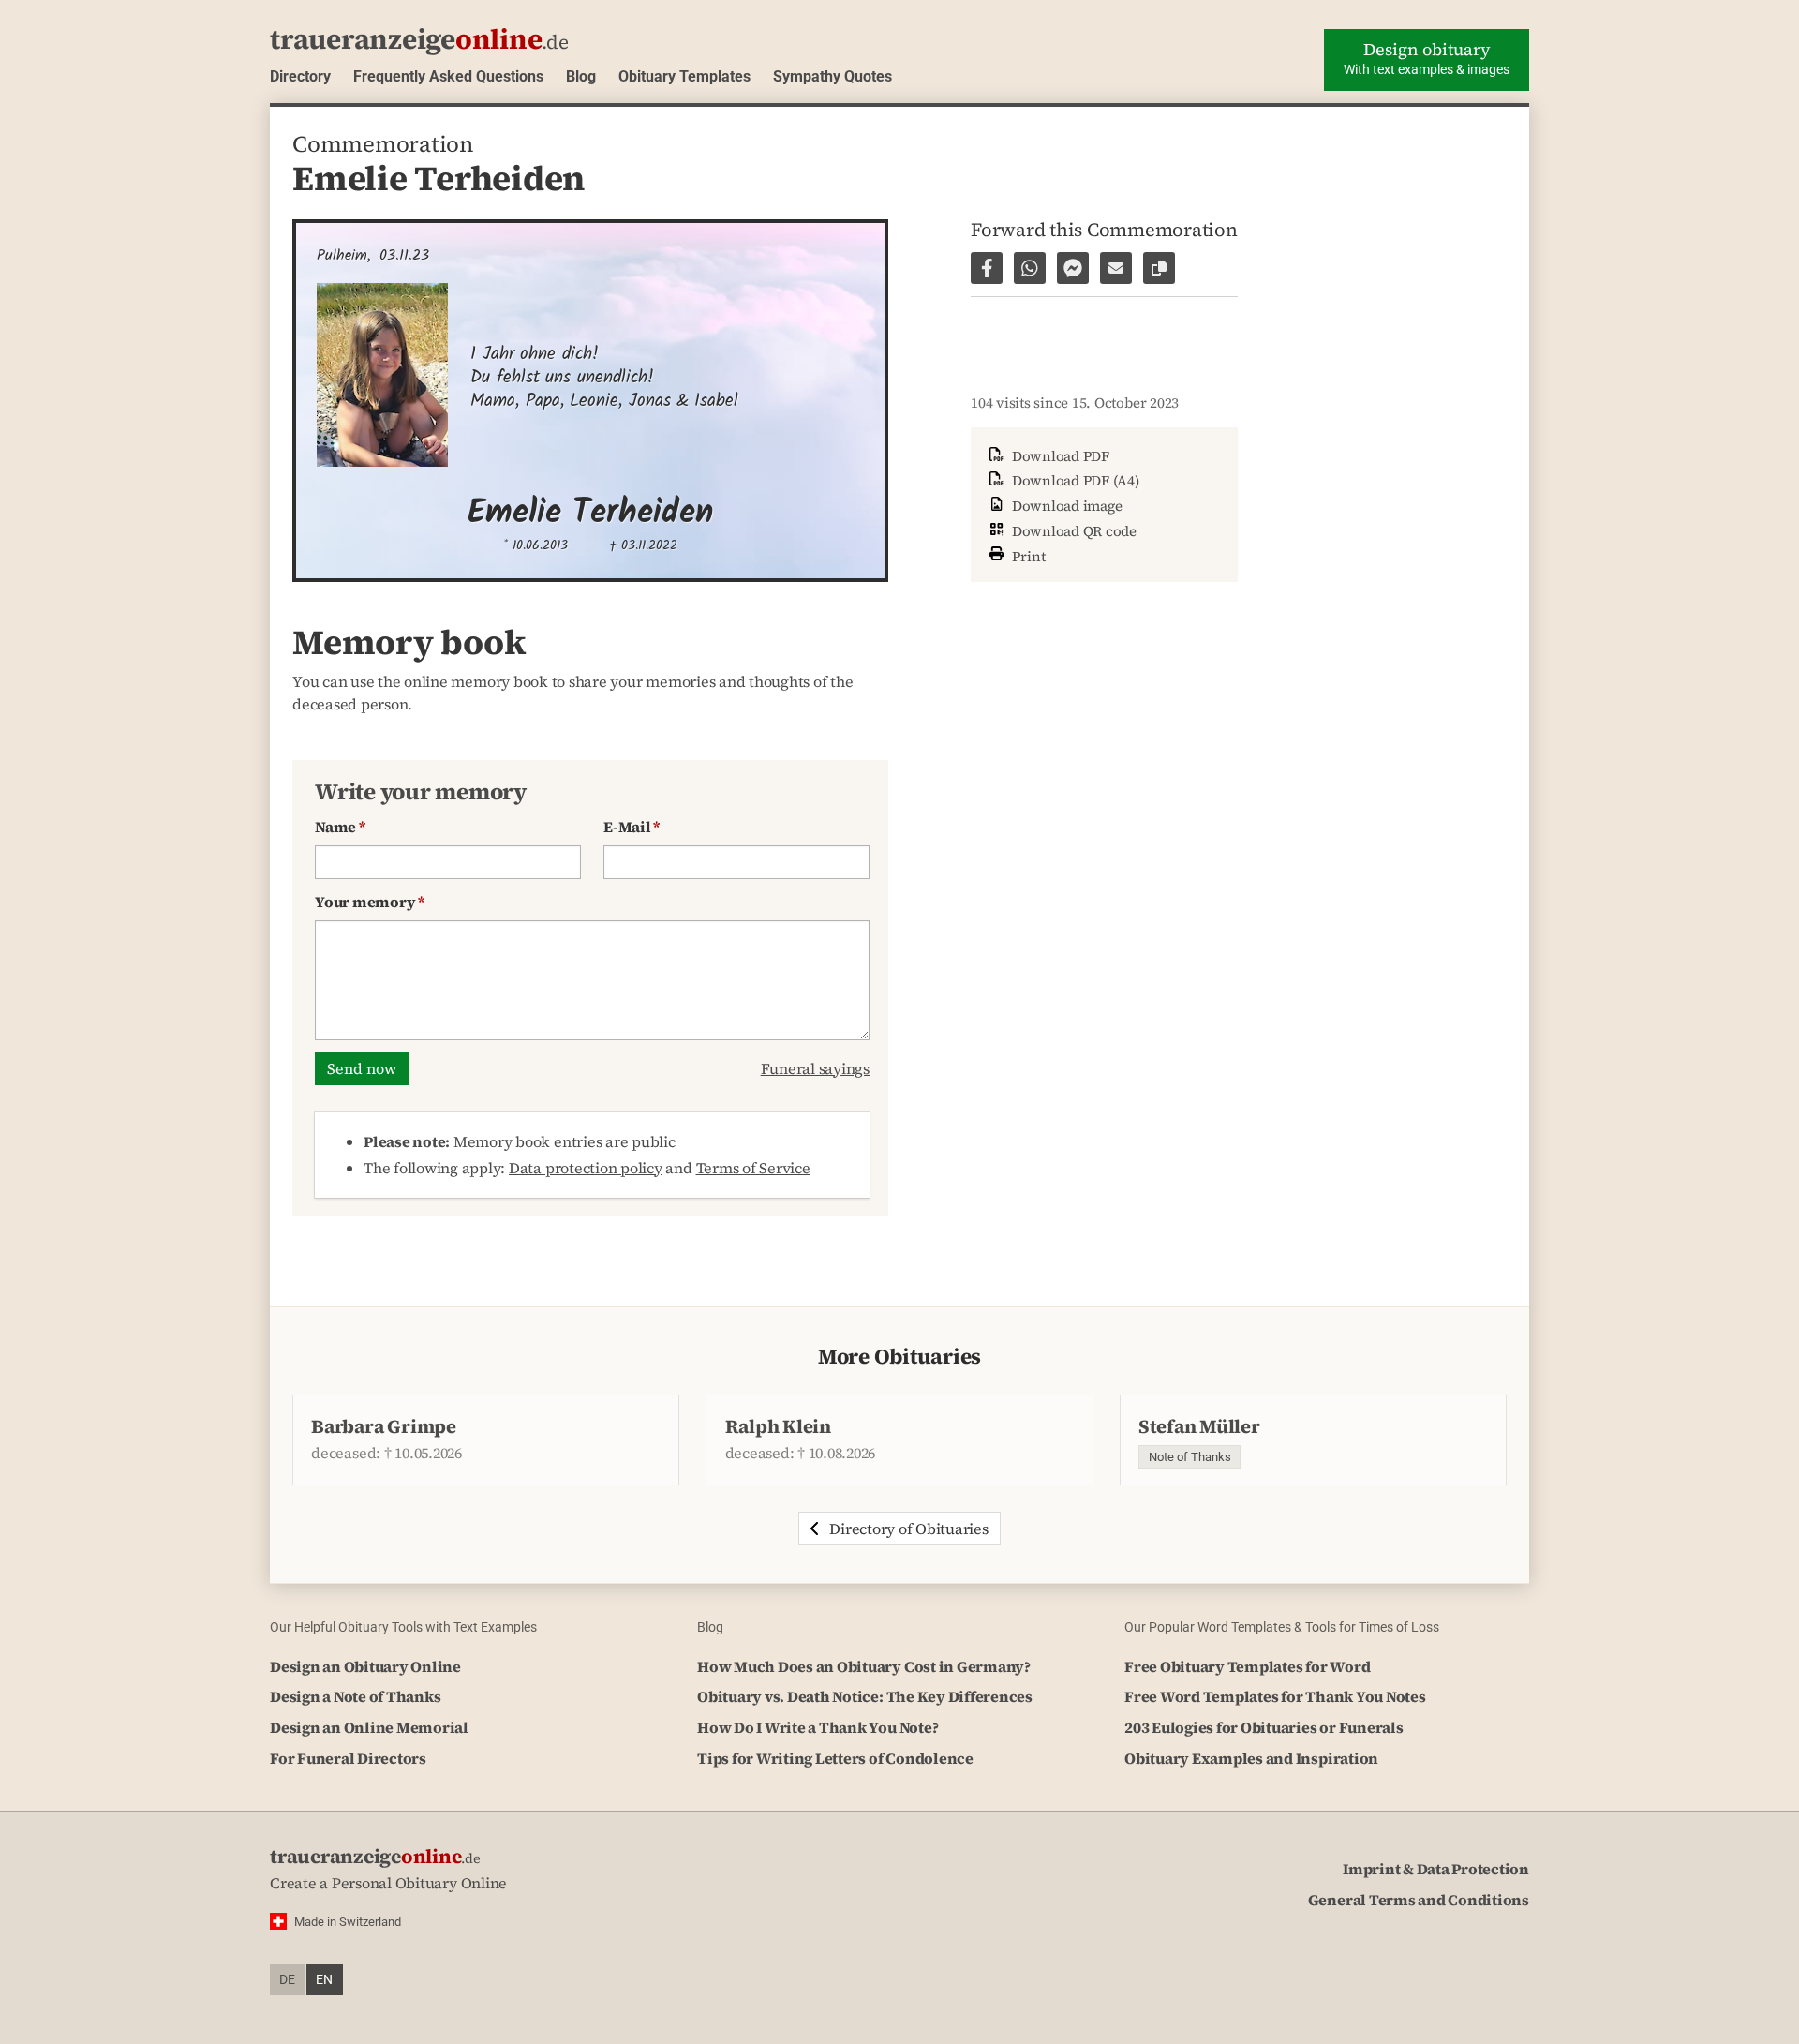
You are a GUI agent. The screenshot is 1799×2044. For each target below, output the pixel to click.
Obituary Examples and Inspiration (1251, 1758)
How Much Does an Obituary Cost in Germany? (864, 1666)
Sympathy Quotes (833, 76)
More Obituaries (899, 1357)
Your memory (370, 902)
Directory (300, 76)
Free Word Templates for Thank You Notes (1275, 1696)
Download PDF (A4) (1074, 480)
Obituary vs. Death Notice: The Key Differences (865, 1696)
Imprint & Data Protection (1436, 1869)
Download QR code (1072, 531)
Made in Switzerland (348, 1922)
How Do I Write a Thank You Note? (818, 1727)
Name (340, 827)
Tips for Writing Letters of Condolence (835, 1758)
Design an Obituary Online (365, 1666)
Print (1027, 555)
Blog (581, 76)
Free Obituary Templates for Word (1247, 1666)
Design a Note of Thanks (355, 1696)
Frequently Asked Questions (448, 76)
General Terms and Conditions (1419, 1900)
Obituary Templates (684, 76)
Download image (1065, 506)
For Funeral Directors (348, 1758)
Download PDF (1059, 456)
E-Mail (632, 827)
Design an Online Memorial (369, 1727)
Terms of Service (753, 1168)
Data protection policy (586, 1168)
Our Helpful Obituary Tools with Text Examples (403, 1627)
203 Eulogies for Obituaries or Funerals (1264, 1727)
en (324, 1980)
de (287, 1980)
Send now (362, 1068)
